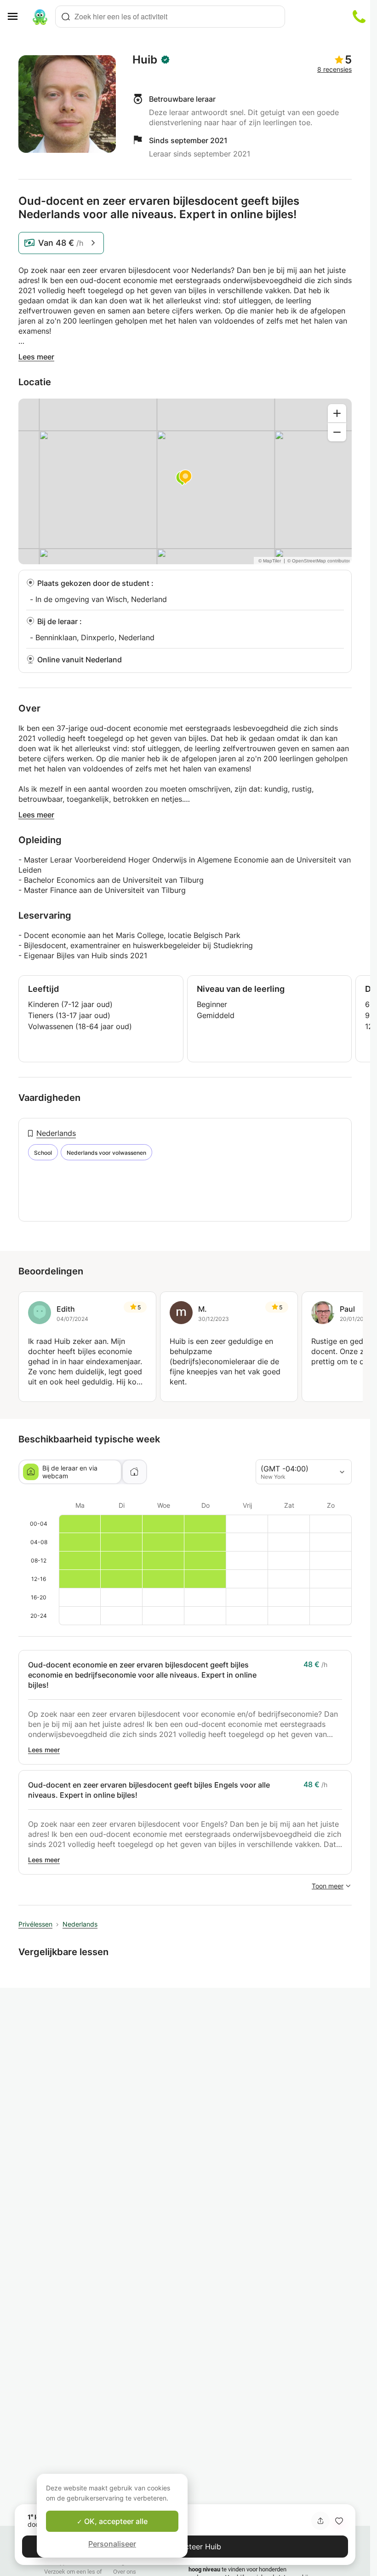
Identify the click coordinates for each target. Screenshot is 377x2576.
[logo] (40, 17)
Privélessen (35, 1924)
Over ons (125, 2572)
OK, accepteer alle (115, 2521)
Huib (145, 60)
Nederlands (56, 1133)
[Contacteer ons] (359, 17)
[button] (339, 2521)
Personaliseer (112, 2544)
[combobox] (170, 17)
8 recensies (334, 69)
